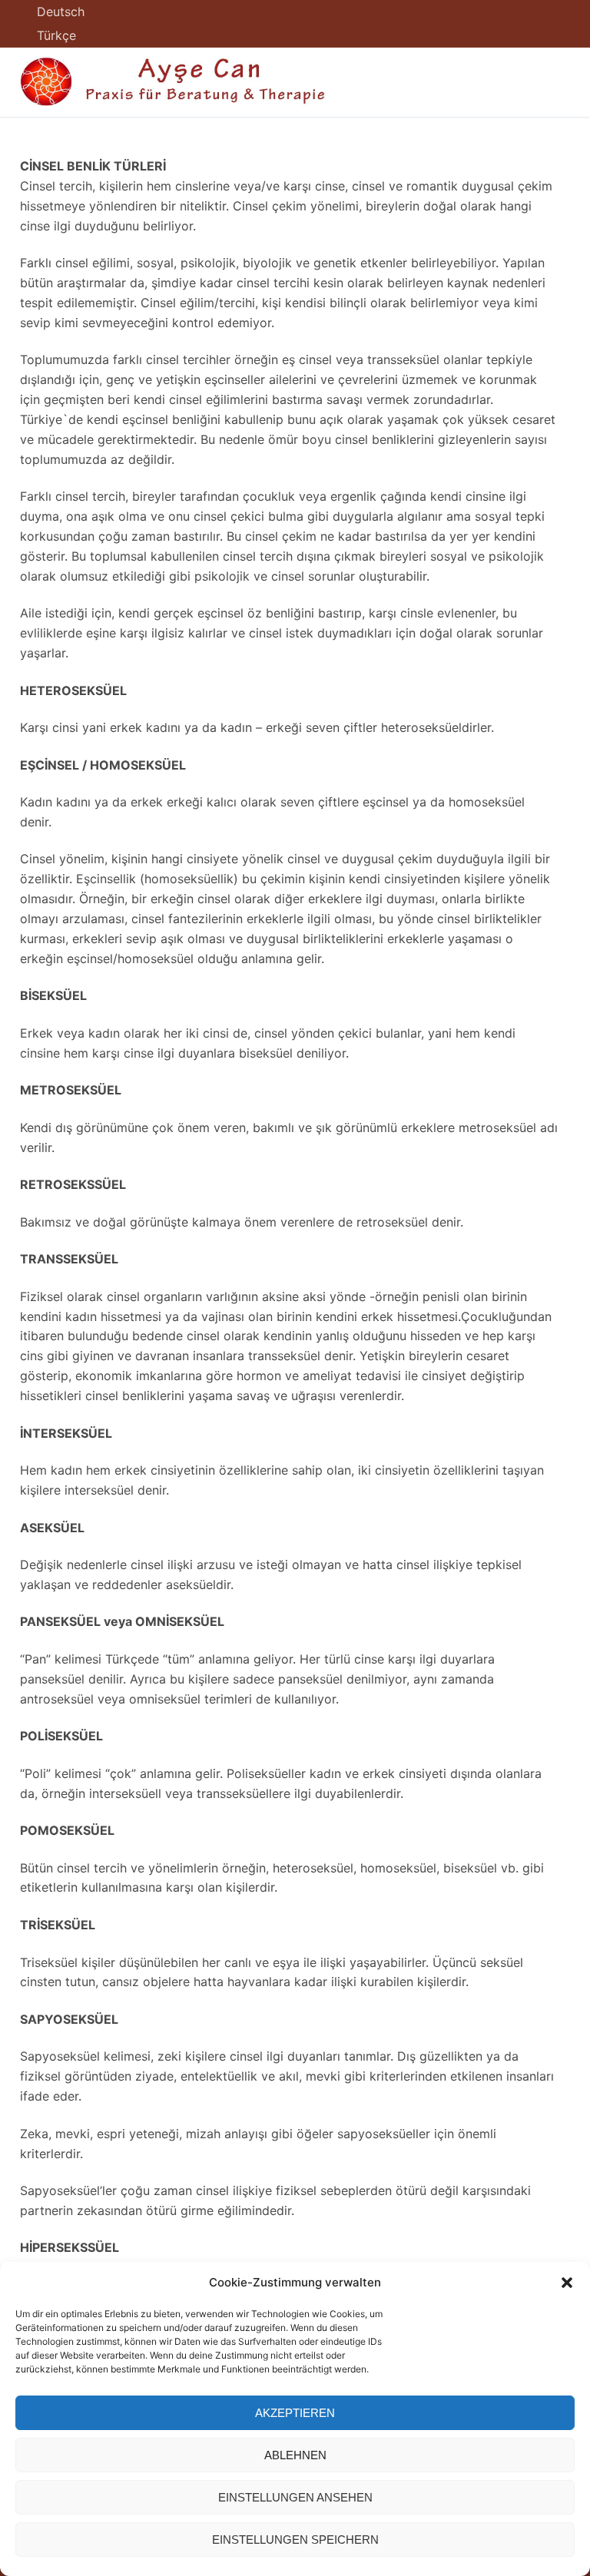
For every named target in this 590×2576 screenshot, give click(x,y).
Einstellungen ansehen (295, 2497)
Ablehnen (295, 2455)
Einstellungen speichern (295, 2540)
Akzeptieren (295, 2413)
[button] (567, 2283)
